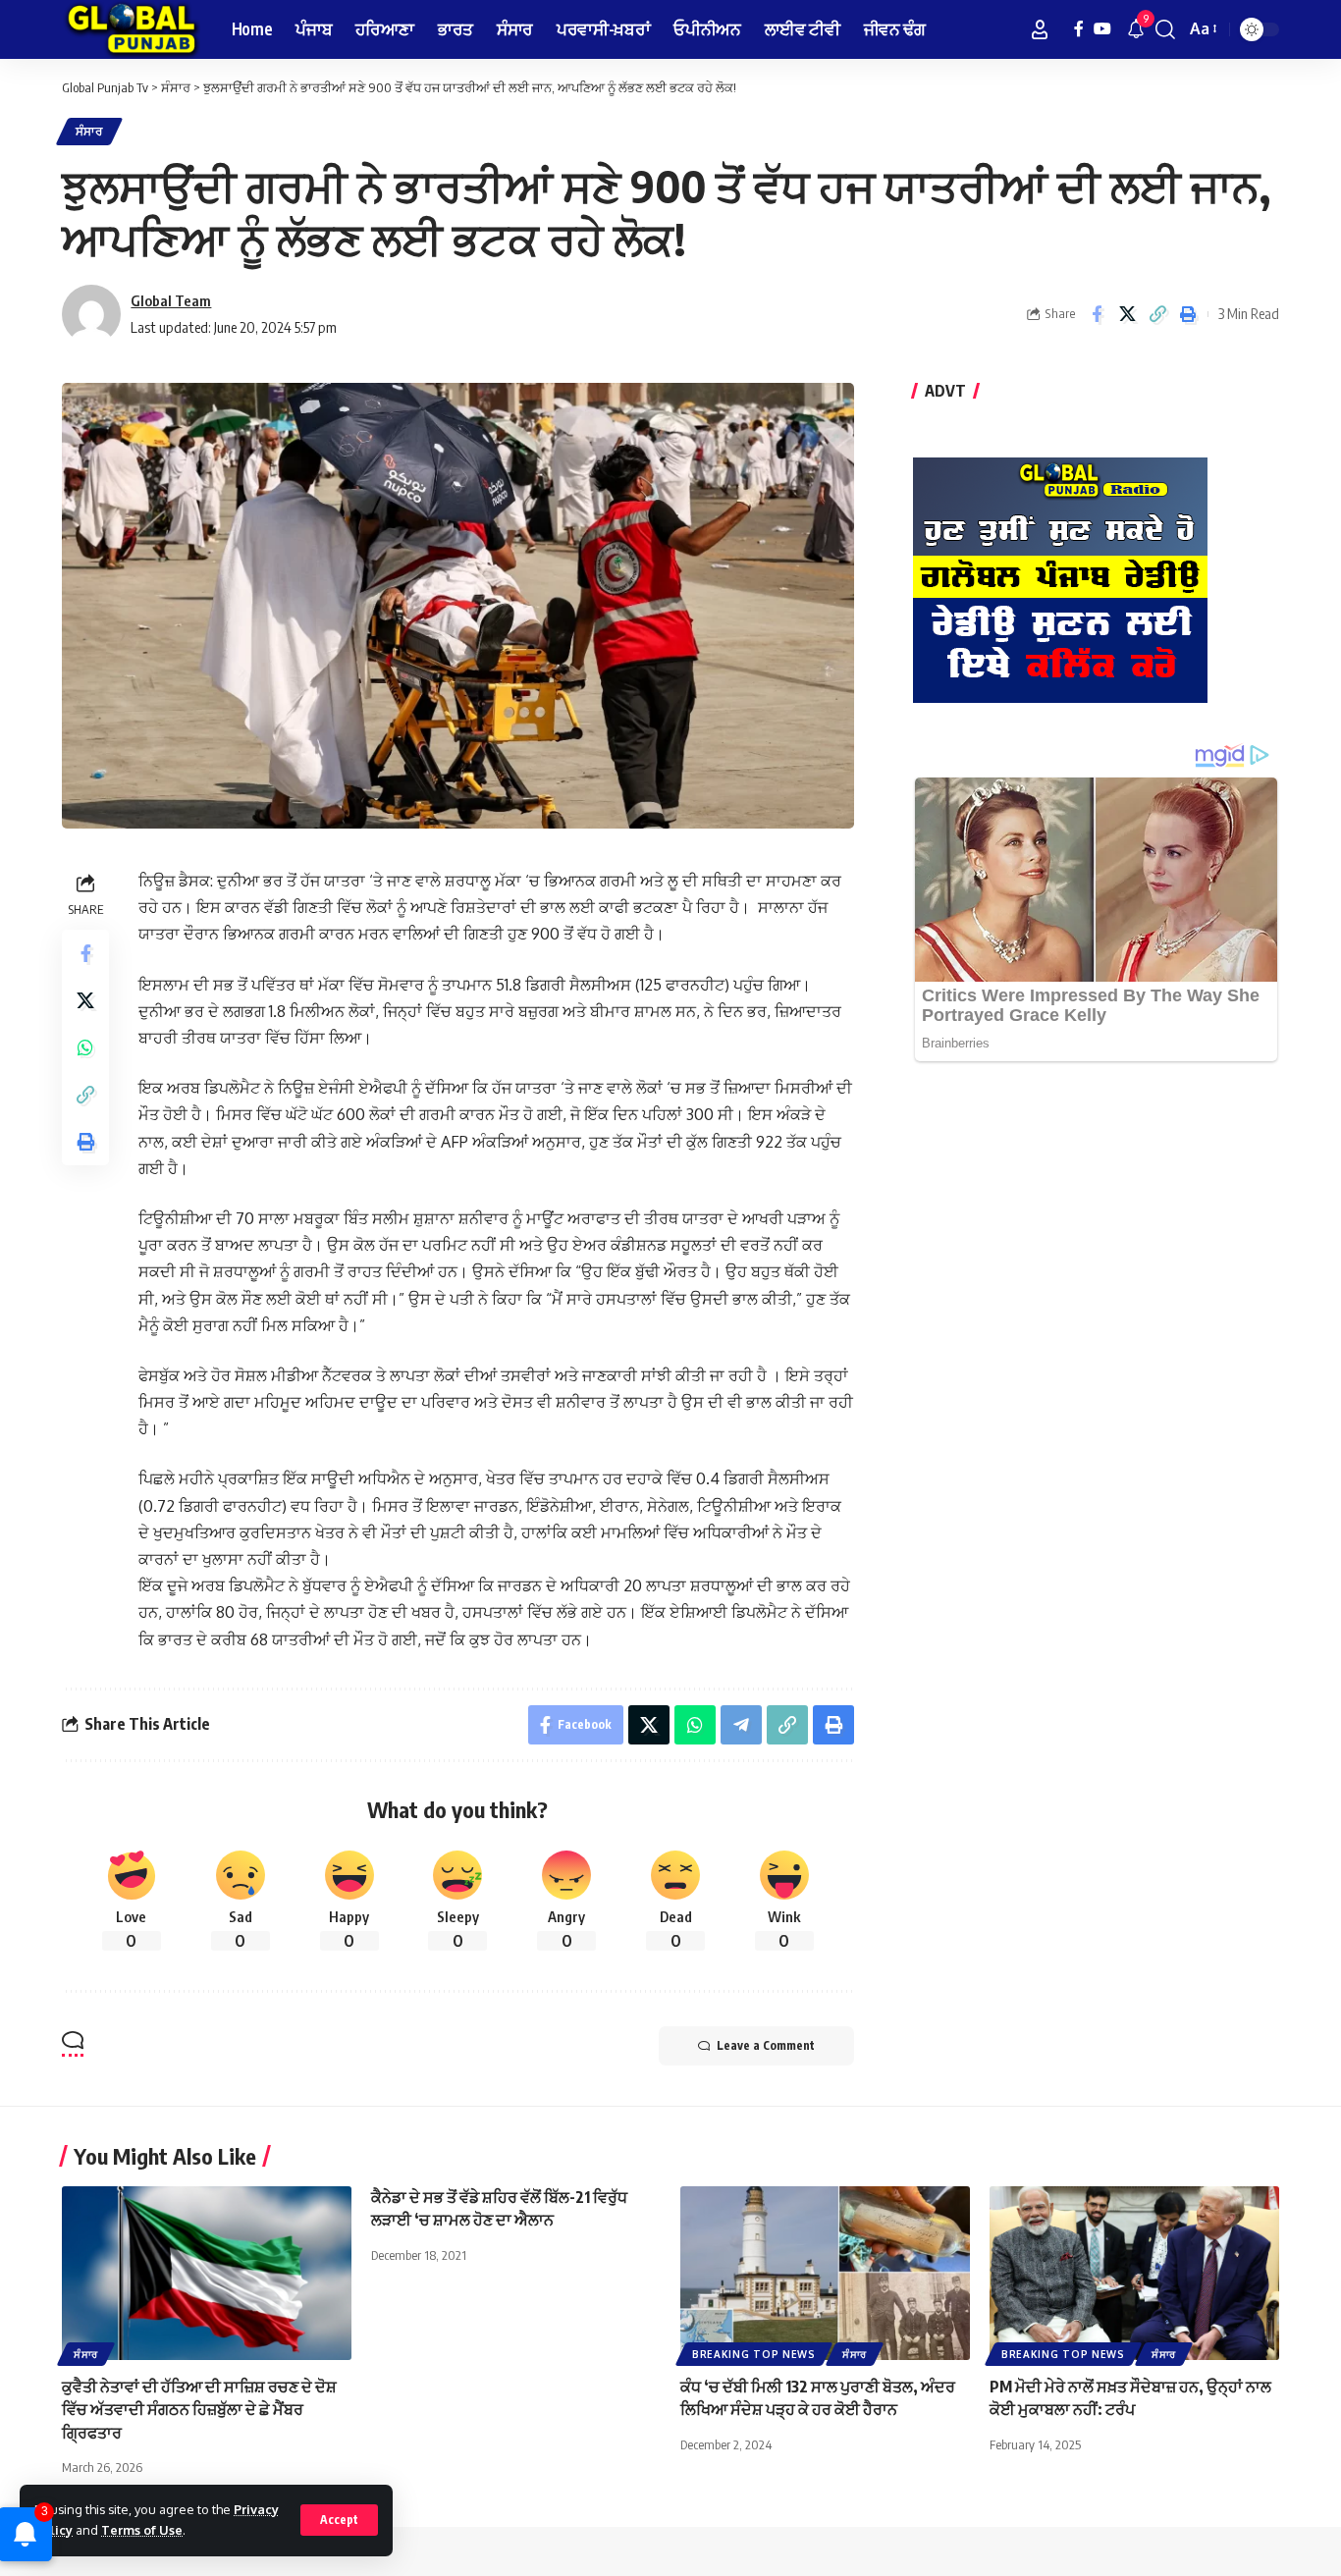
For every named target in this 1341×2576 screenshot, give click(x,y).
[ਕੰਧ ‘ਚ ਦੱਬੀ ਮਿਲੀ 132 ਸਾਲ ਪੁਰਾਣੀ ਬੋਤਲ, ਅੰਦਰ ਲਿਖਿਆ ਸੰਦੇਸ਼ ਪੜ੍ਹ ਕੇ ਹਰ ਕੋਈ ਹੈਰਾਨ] (825, 2273)
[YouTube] (1102, 29)
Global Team (171, 300)
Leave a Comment (766, 2045)
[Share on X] (1127, 314)
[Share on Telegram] (741, 1725)
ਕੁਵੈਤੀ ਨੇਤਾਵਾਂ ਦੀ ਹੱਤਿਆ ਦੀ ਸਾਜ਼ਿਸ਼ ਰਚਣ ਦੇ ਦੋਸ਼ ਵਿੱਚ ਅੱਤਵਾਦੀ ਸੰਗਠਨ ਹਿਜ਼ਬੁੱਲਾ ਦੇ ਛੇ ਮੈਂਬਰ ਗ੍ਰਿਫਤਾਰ (199, 2409)
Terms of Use (142, 2530)
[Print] (1188, 314)
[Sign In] (1040, 29)
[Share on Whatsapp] (85, 1047)
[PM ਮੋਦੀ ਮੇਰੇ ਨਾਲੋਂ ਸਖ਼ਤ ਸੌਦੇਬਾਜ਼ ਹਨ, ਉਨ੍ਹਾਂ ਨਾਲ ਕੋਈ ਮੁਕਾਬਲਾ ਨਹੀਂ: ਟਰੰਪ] (1134, 2273)
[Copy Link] (1157, 314)
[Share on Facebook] (1097, 314)
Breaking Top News (754, 2354)
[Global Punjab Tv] (131, 29)
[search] (1165, 29)
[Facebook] (1079, 29)
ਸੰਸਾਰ (89, 131)
